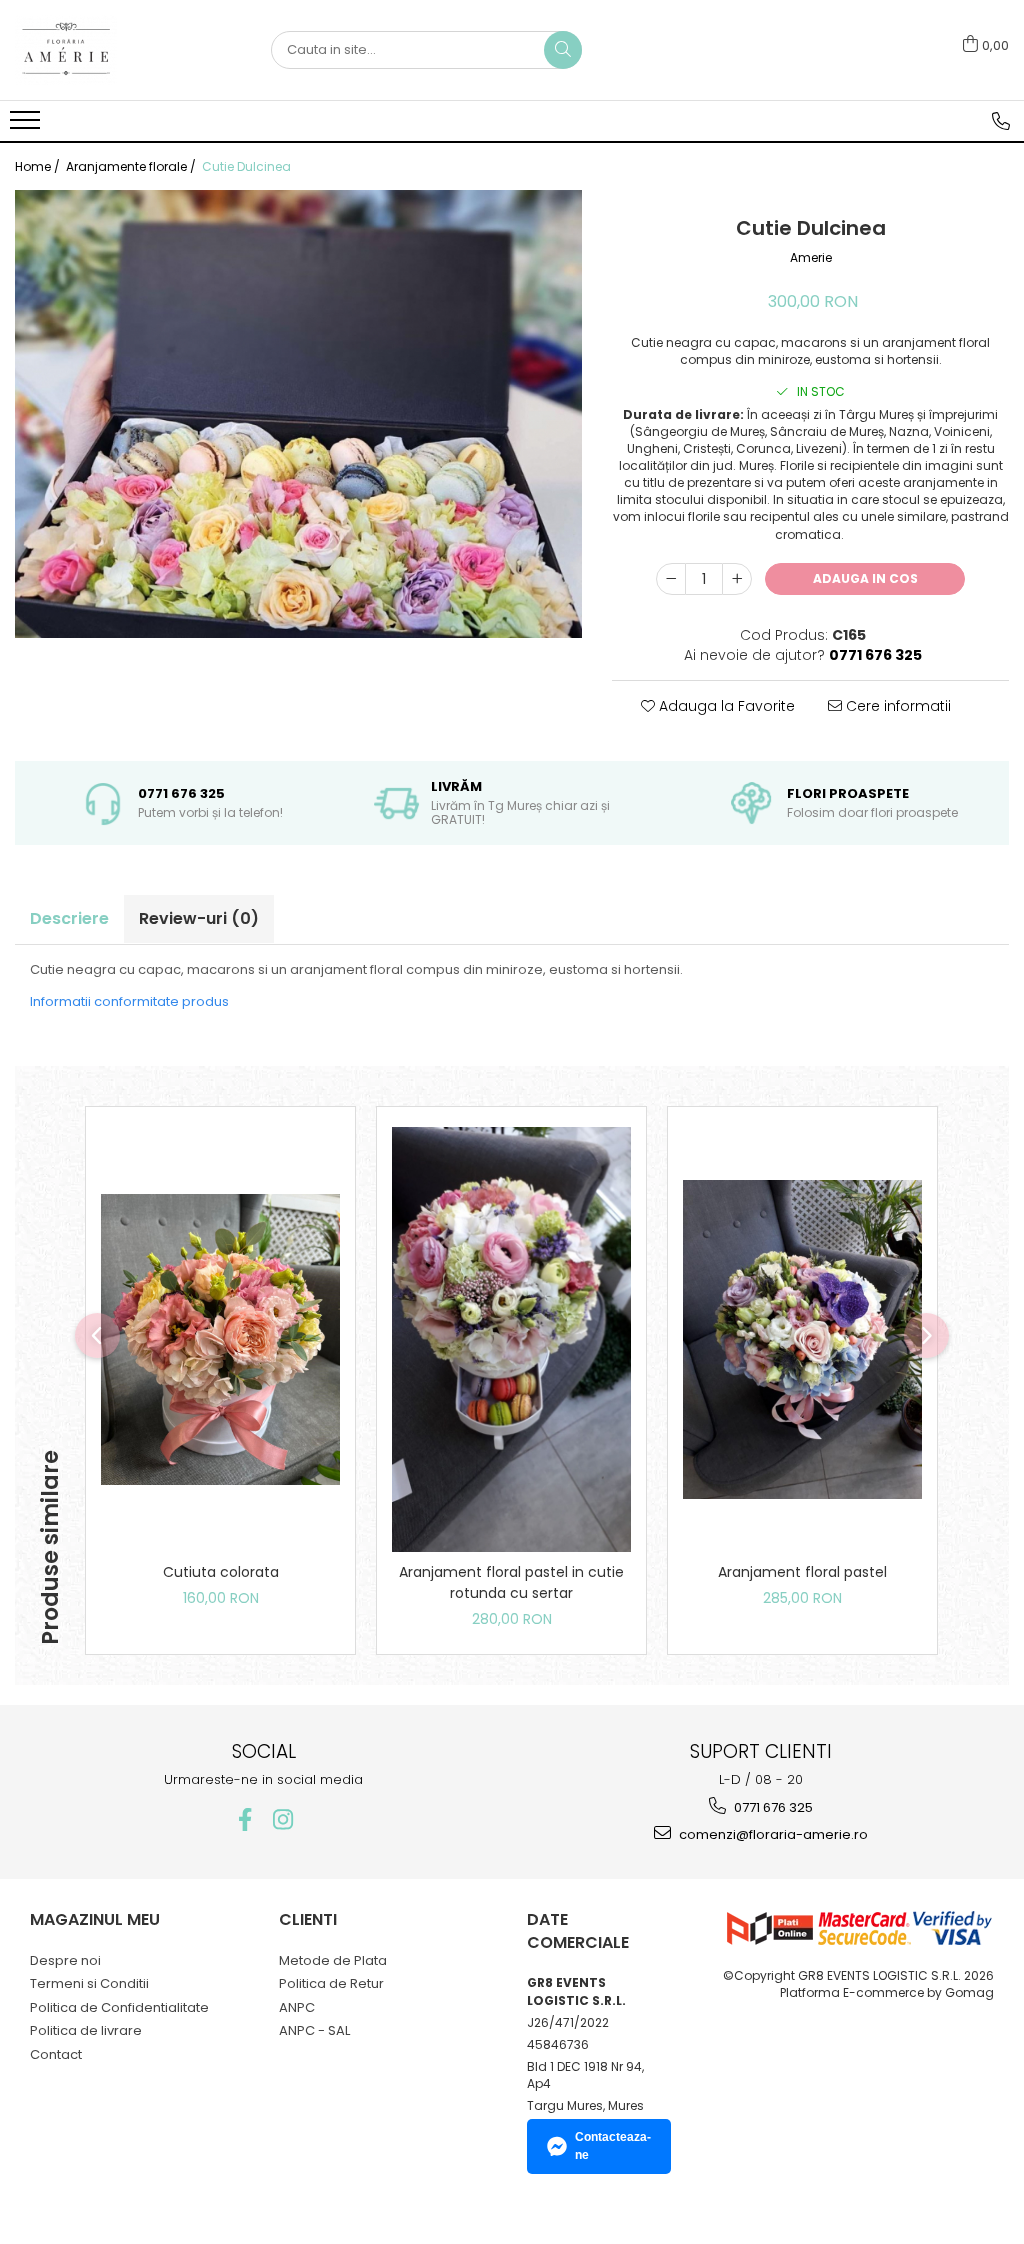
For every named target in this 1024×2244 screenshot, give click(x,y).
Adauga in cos (865, 578)
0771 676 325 (772, 1807)
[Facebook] (244, 1819)
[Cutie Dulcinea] (298, 414)
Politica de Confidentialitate (119, 2007)
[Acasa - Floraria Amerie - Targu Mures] (115, 50)
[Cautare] (563, 50)
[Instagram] (282, 1819)
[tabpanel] (298, 414)
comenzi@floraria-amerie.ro (772, 1834)
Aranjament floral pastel (802, 1572)
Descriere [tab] (69, 918)
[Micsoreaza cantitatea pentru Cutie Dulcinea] (671, 579)
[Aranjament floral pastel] (802, 1339)
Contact (56, 2054)
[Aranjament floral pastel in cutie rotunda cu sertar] (511, 1339)
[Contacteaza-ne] (1001, 121)
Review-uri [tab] (199, 918)
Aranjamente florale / (132, 166)
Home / (39, 166)
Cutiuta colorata (221, 1572)
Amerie (811, 257)
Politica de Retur (331, 1983)
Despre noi (65, 1960)
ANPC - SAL (314, 2030)
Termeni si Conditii (89, 1983)
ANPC (297, 2007)
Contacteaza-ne (613, 2145)
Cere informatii (896, 706)
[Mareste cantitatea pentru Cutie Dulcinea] (737, 579)
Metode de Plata (333, 1960)
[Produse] (27, 126)
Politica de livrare (86, 2030)
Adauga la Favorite (725, 706)
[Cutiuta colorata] (220, 1339)
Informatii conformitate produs (129, 1001)
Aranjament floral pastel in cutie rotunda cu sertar (511, 1582)
